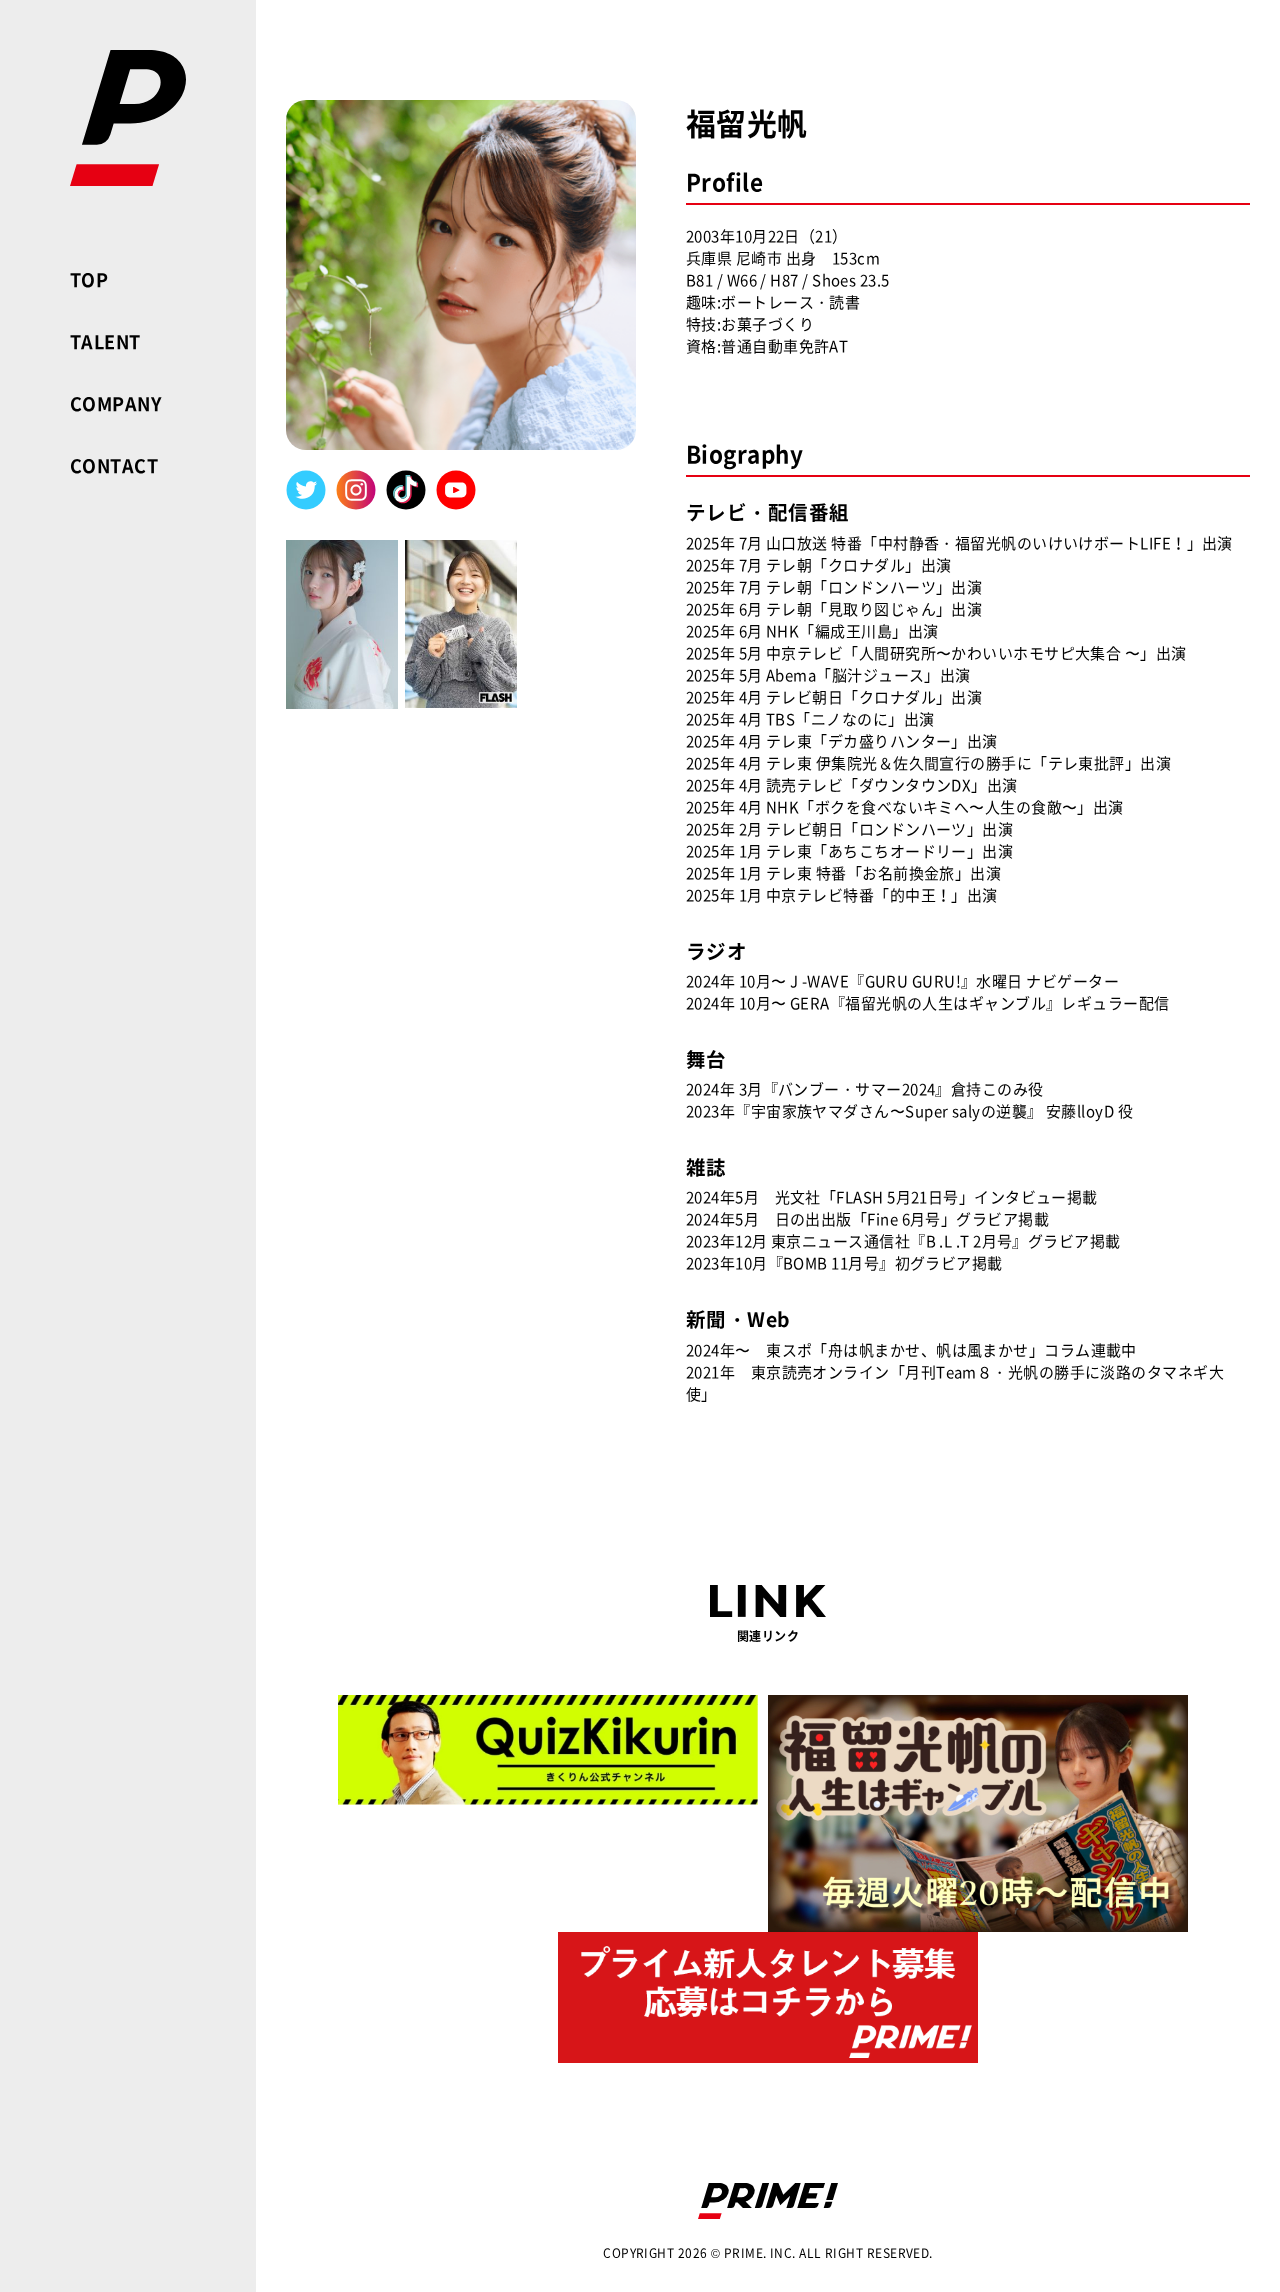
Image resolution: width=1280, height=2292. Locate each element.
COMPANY (115, 403)
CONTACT (114, 465)
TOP (89, 279)
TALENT (105, 341)
